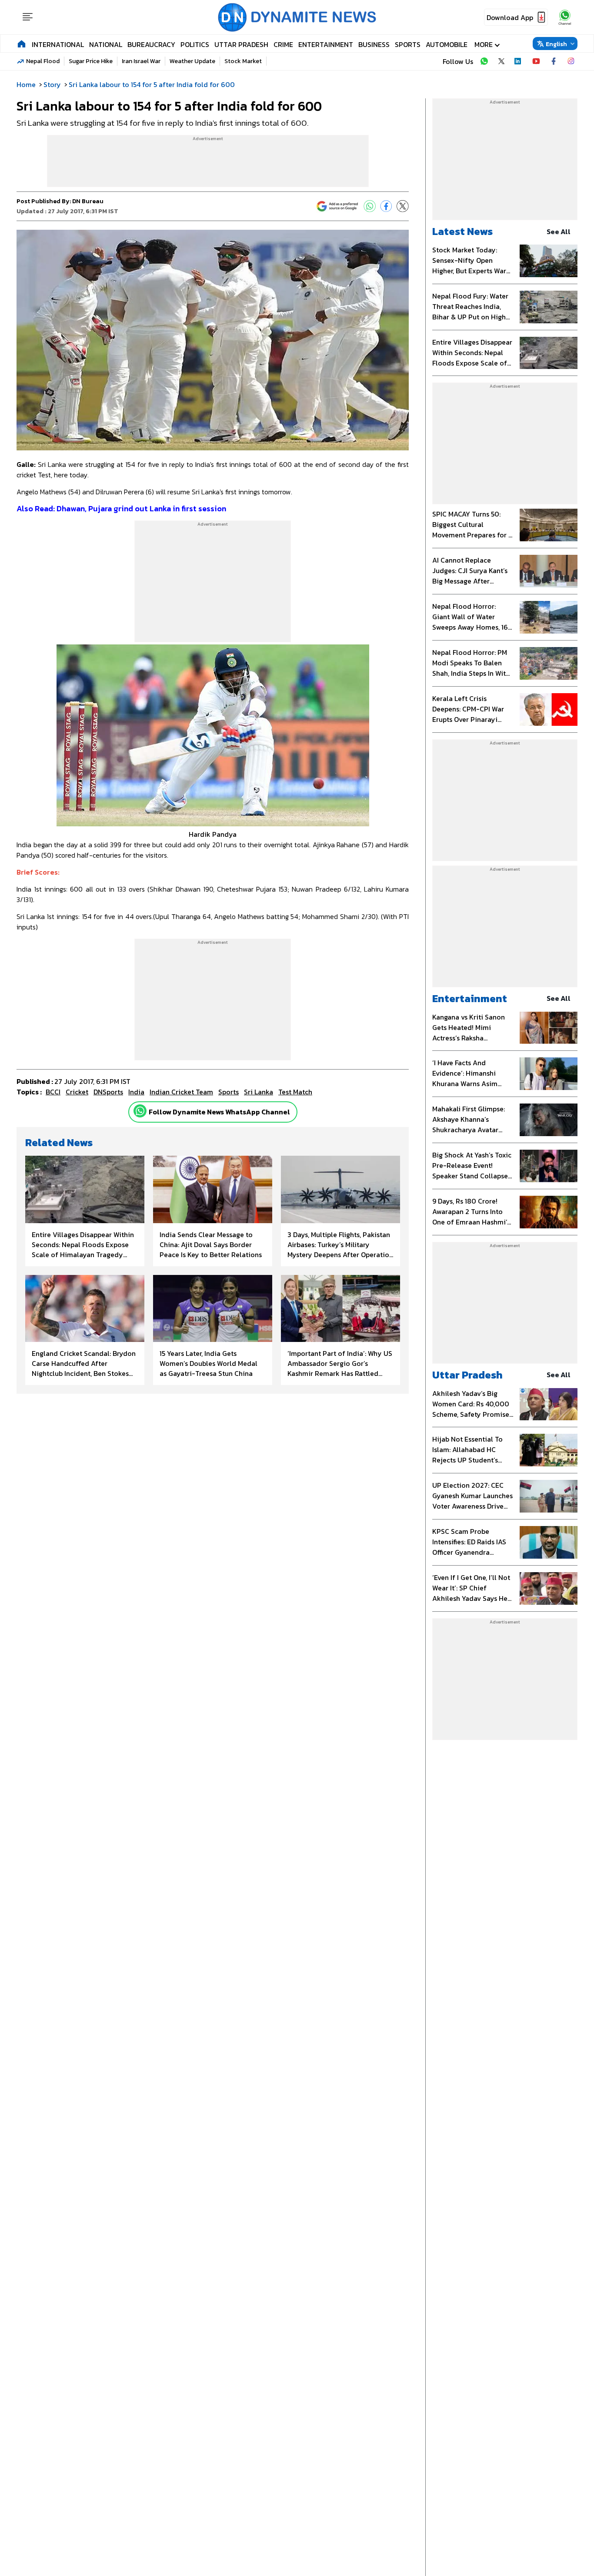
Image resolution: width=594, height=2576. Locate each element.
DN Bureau (88, 201)
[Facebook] (386, 206)
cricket (77, 1092)
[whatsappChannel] (565, 17)
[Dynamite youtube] (536, 61)
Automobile (447, 44)
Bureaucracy (151, 44)
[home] (22, 44)
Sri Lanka (259, 1092)
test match (295, 1092)
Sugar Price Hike (91, 61)
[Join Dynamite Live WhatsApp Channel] (484, 61)
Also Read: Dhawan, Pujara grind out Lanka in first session (121, 508)
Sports (408, 44)
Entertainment (326, 44)
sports (229, 1092)
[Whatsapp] (140, 1111)
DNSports (108, 1092)
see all (559, 231)
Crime (283, 44)
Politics (195, 44)
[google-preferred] (337, 206)
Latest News (462, 231)
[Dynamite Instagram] (571, 61)
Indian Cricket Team (181, 1092)
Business (374, 44)
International (58, 44)
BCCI (53, 1092)
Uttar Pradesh (241, 44)
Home (26, 84)
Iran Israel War (141, 61)
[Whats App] (370, 206)
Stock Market (243, 61)
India (136, 1092)
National (106, 44)
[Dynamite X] (501, 61)
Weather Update (192, 61)
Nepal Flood (43, 61)
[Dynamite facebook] (554, 61)
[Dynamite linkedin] (519, 61)
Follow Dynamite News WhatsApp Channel (219, 1112)
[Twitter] (403, 206)
